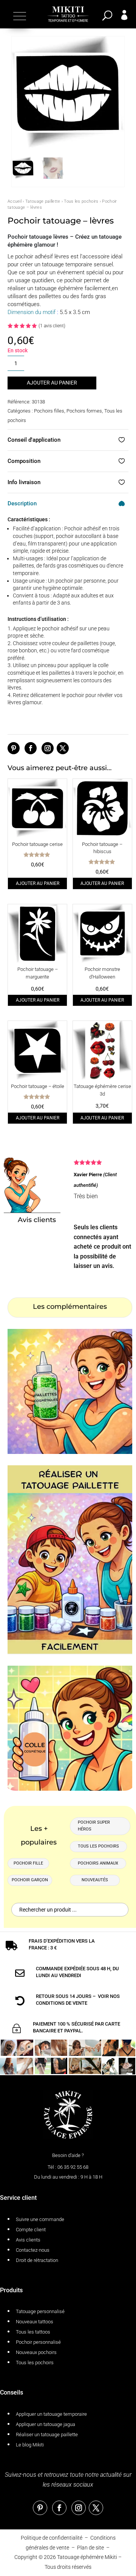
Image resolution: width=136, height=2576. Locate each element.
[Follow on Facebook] (31, 748)
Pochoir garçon (30, 1880)
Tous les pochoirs (81, 201)
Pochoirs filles (49, 411)
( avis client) (52, 326)
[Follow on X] (63, 748)
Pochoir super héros (94, 1826)
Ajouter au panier (52, 383)
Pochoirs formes (84, 411)
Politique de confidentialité (52, 2538)
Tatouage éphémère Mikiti (87, 2557)
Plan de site (90, 2548)
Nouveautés (95, 1880)
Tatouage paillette (43, 201)
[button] (19, 16)
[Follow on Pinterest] (14, 748)
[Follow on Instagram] (48, 748)
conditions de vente (62, 2003)
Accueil (15, 201)
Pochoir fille (28, 1863)
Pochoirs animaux (98, 1863)
